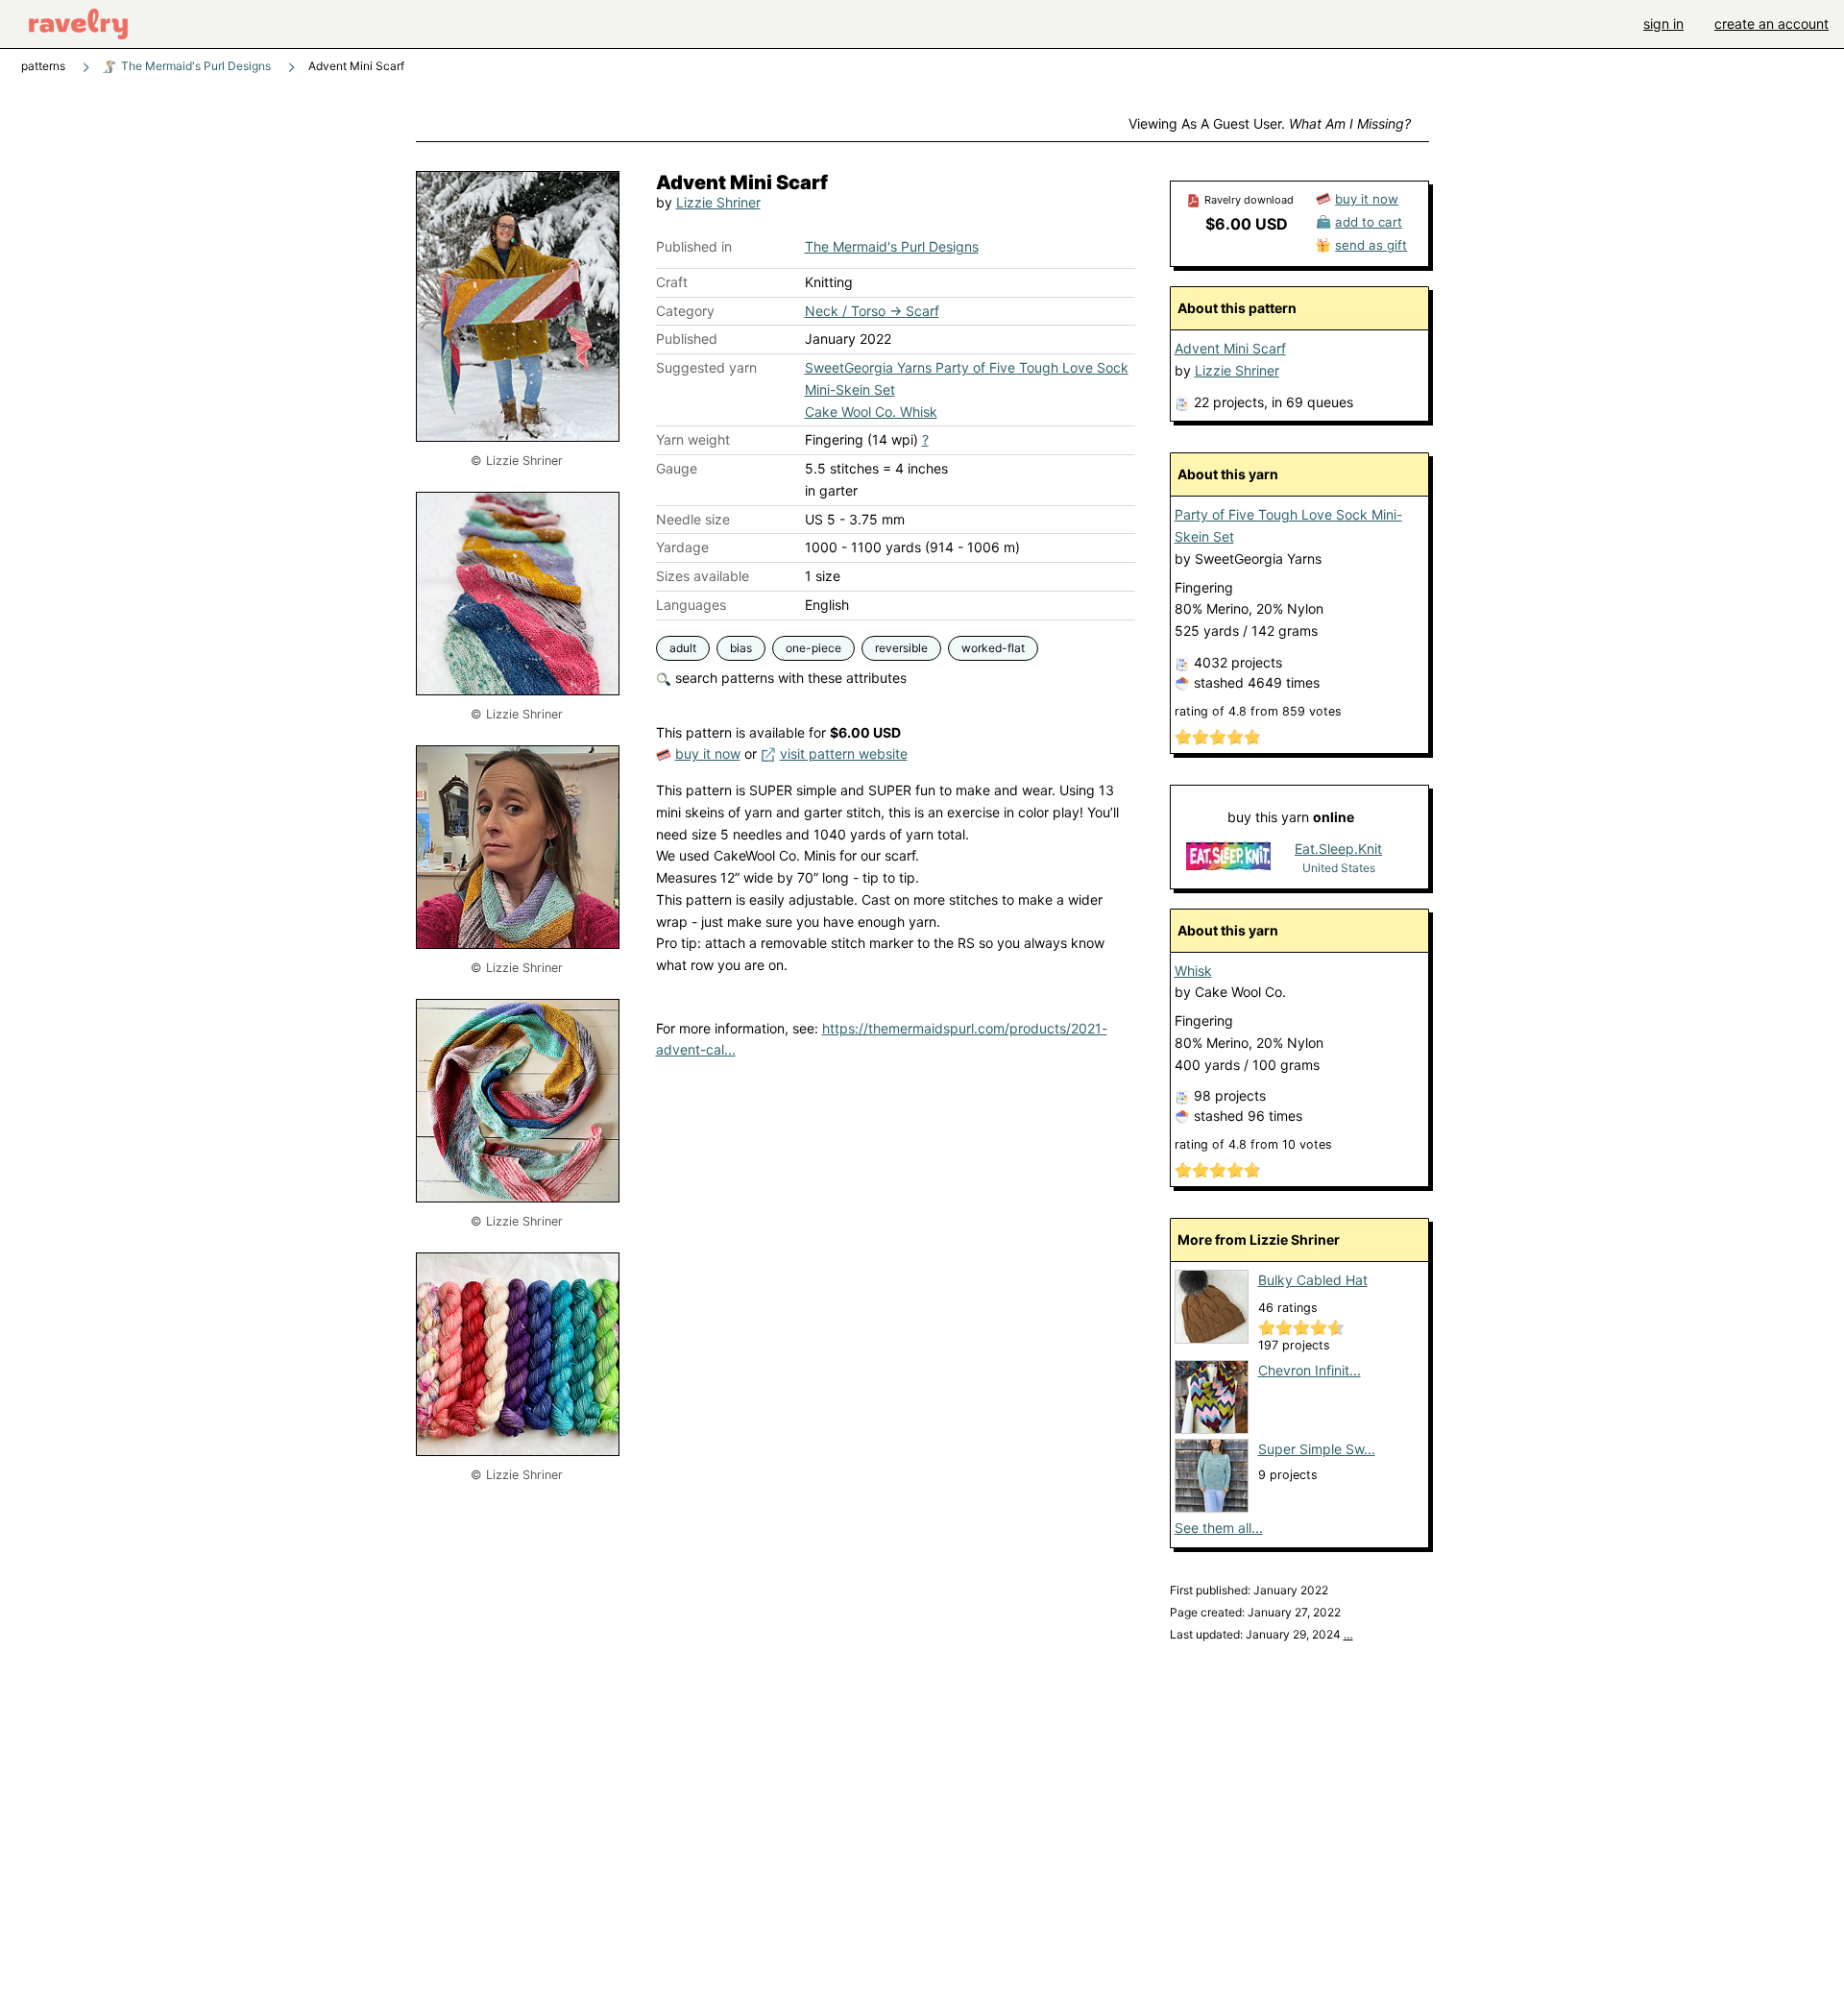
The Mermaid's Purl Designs (194, 66)
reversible (901, 648)
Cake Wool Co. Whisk (871, 412)
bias (741, 648)
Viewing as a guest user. (1270, 123)
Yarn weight (693, 439)
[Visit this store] (1228, 857)
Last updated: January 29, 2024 (1262, 1634)
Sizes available (703, 576)
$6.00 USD (1247, 224)
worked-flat (993, 648)
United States (1339, 868)
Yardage (682, 547)
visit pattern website (844, 753)
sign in (1663, 24)
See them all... (1219, 1528)
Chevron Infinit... (1310, 1370)
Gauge (677, 468)
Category (685, 311)
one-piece (813, 648)
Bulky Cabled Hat (1313, 1280)
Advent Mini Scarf (1230, 348)
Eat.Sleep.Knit (1338, 849)
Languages (691, 605)
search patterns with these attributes (789, 678)
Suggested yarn (706, 367)
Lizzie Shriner (718, 202)
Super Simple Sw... (1317, 1449)
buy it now (708, 753)
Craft (672, 282)
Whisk (1193, 971)
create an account (1771, 24)
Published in (694, 246)
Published (687, 339)
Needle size (693, 519)
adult (683, 648)
